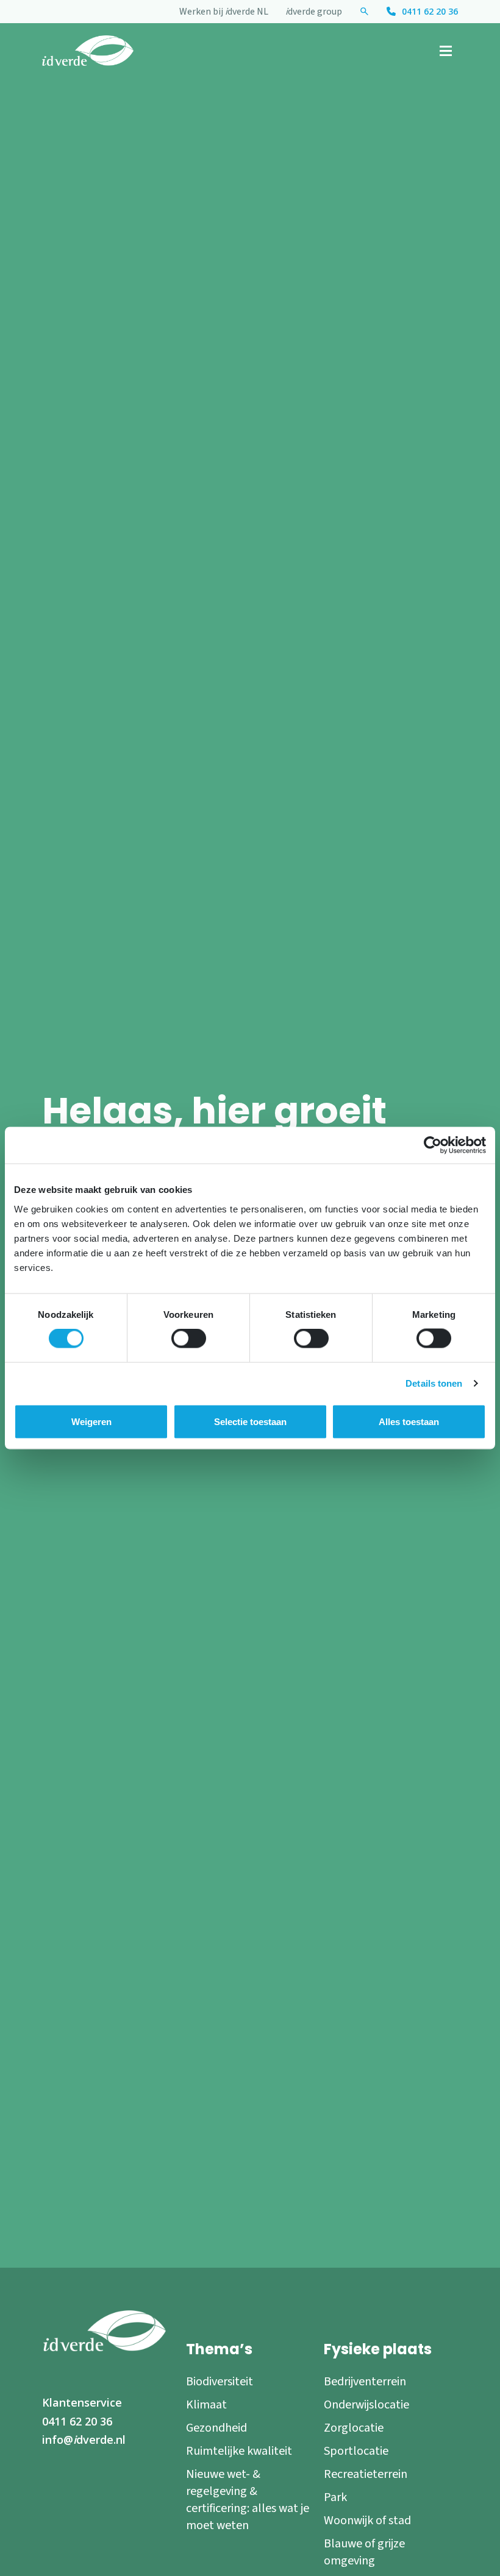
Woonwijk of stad (367, 2521)
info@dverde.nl (84, 2440)
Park (335, 2497)
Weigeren (91, 1422)
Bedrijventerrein (365, 2382)
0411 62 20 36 (430, 11)
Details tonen (434, 1383)
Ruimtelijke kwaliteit (239, 2451)
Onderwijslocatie (366, 2405)
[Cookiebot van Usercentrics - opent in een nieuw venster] (433, 1145)
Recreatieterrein (366, 2474)
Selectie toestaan (250, 1422)
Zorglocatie (354, 2428)
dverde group (314, 12)
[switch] (189, 1339)
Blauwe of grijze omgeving (364, 2552)
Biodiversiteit (220, 2382)
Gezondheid (216, 2428)
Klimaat (206, 2405)
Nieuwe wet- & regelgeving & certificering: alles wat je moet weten (248, 2500)
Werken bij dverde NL (224, 12)
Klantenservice (82, 2402)
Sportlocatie (356, 2451)
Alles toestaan (409, 1422)
